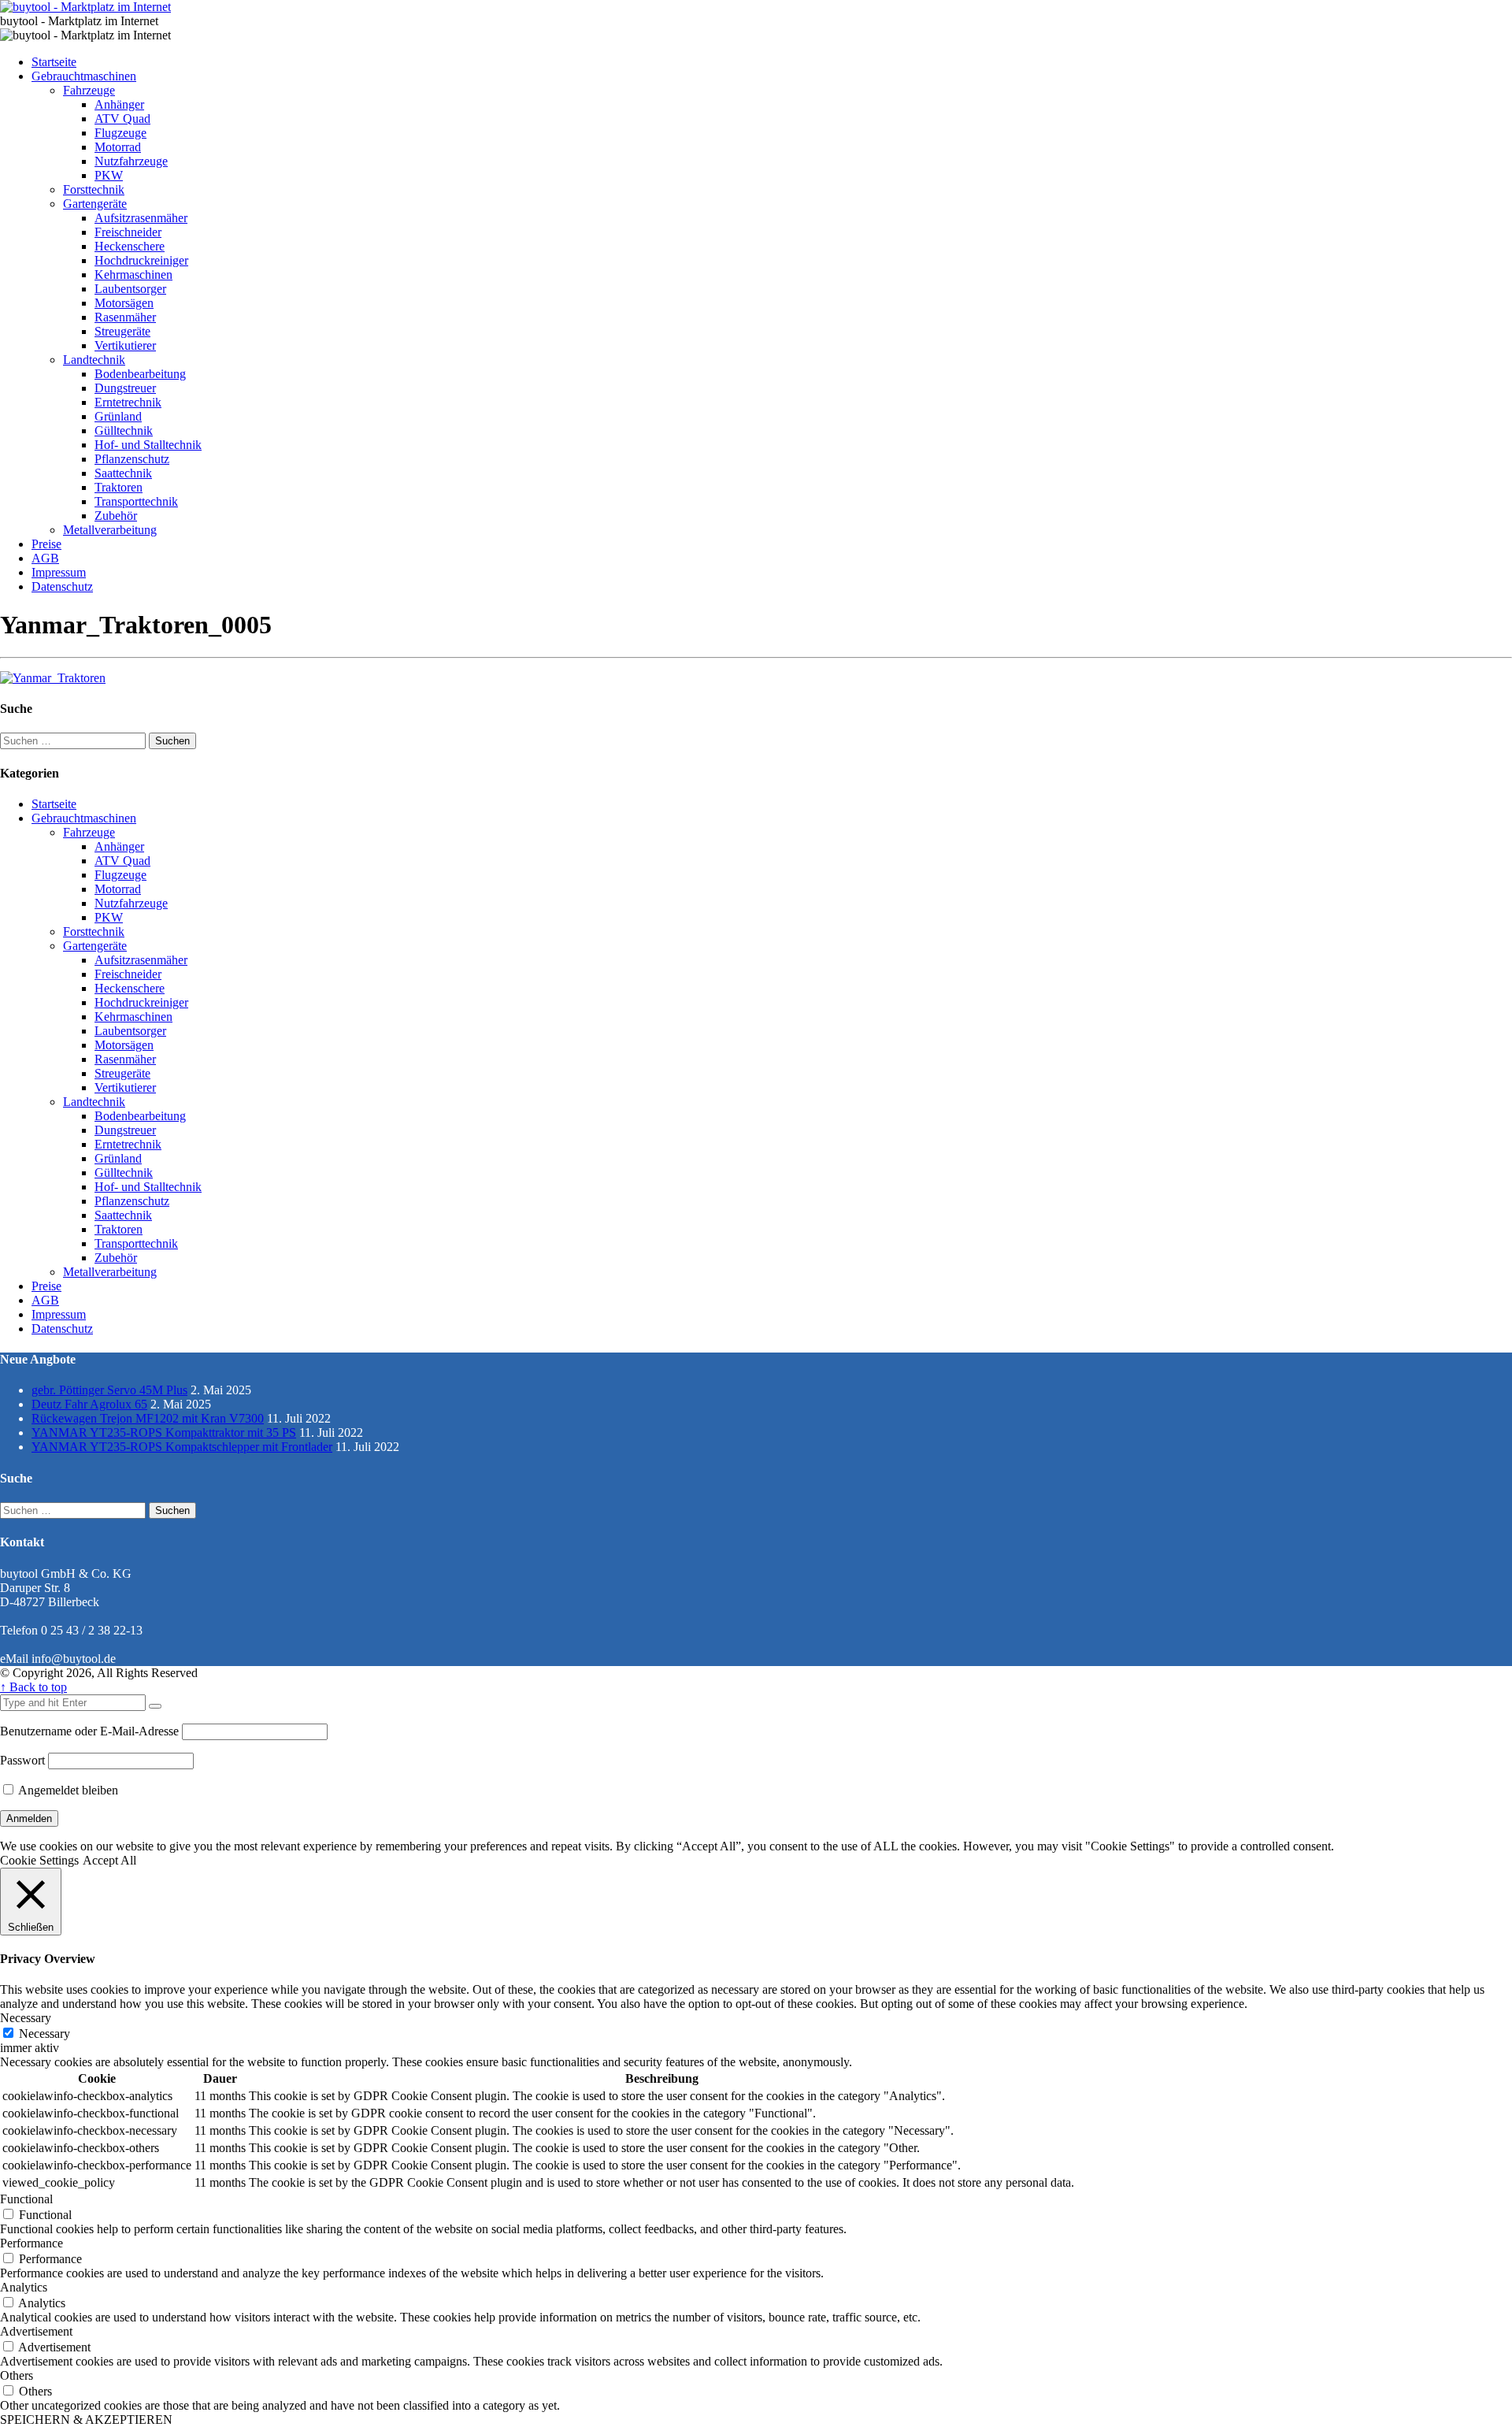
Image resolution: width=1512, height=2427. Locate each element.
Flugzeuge (120, 133)
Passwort (22, 1760)
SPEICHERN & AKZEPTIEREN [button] (86, 2420)
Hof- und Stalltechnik (148, 445)
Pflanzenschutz (132, 459)
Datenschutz (62, 586)
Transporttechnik (136, 501)
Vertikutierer (125, 345)
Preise (46, 544)
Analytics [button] (24, 2287)
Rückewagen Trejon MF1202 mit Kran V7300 (148, 1418)
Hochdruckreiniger (141, 260)
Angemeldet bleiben (67, 1790)
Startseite (54, 62)
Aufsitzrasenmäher (141, 218)
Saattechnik (123, 473)
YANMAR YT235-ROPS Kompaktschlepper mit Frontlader (182, 1447)
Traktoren (119, 487)
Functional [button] (26, 2199)
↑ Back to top (33, 1687)
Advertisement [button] (36, 2331)
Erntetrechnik (128, 402)
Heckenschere (130, 246)
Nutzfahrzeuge (131, 161)
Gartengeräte (95, 204)
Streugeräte (122, 331)
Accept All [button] (109, 1860)
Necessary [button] (26, 2018)
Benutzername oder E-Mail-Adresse (89, 1731)
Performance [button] (31, 2243)
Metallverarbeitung (110, 530)
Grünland (118, 416)
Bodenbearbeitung (140, 374)
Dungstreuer (125, 388)
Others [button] (17, 2375)
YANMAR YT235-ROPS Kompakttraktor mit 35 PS (164, 1432)
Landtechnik (94, 360)
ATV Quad (122, 119)
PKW (109, 175)
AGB (45, 558)
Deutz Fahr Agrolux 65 (89, 1404)
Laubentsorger (130, 289)
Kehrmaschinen (133, 275)
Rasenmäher (125, 317)
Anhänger (119, 104)
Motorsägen (124, 303)
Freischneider (128, 232)
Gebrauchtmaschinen (84, 76)
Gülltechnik (124, 430)
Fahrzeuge (89, 90)
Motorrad (118, 147)
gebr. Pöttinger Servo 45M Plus (109, 1390)
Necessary (44, 2034)
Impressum (59, 572)
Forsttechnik (94, 189)
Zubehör (116, 516)
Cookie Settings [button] (39, 1860)
